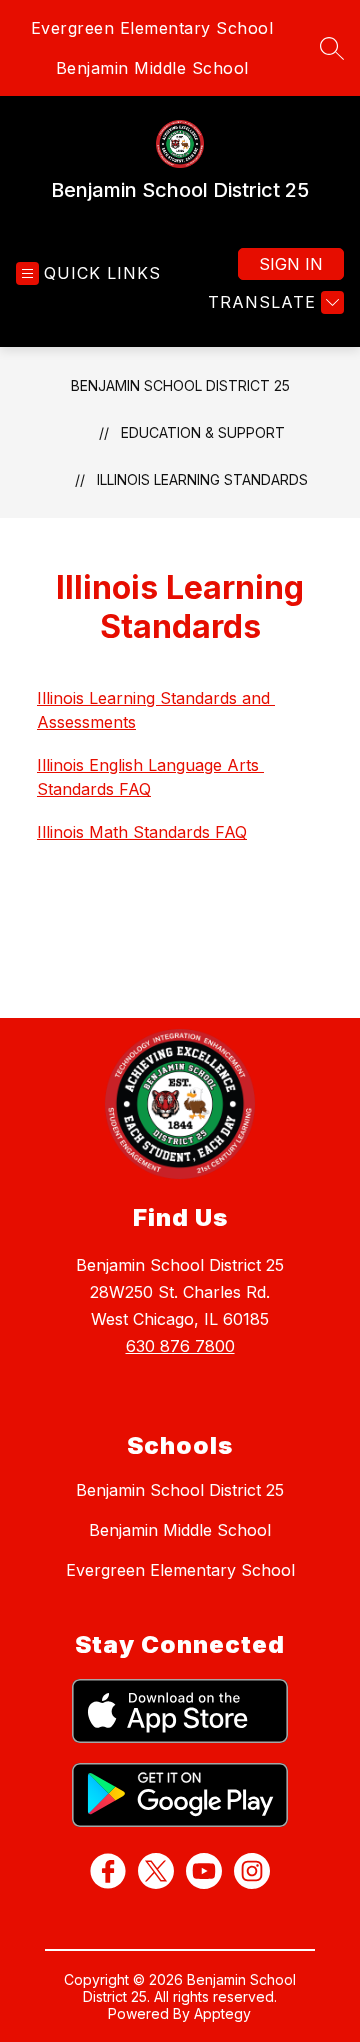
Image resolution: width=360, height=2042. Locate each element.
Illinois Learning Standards (202, 479)
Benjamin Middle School (152, 68)
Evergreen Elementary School (152, 28)
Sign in (291, 264)
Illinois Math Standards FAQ (142, 832)
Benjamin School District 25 (180, 385)
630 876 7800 (180, 1346)
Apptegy (222, 2013)
